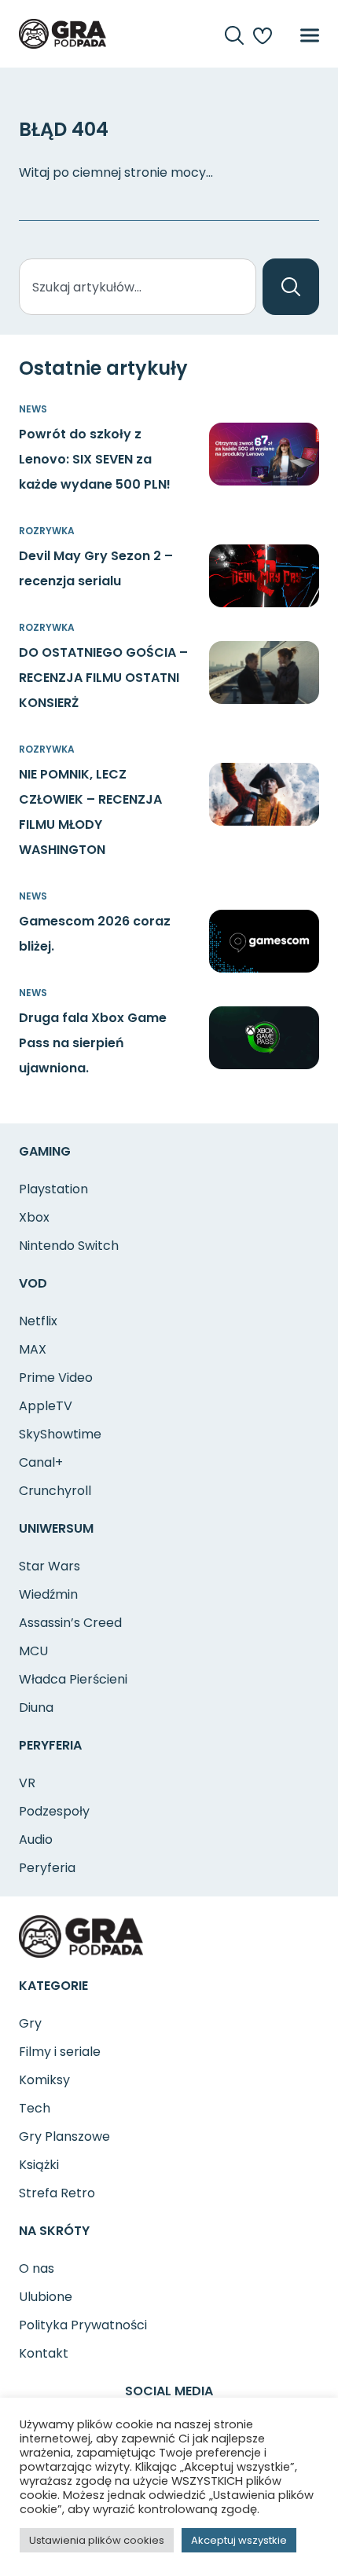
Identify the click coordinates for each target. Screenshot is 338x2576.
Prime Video (56, 1378)
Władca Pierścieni (73, 1679)
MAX (33, 1349)
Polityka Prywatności (83, 2325)
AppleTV (46, 1406)
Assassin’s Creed (70, 1623)
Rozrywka (47, 531)
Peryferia (47, 1868)
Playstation (53, 1189)
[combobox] (138, 287)
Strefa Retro (57, 2193)
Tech (35, 2108)
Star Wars (50, 1566)
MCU (33, 1651)
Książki (39, 2165)
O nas (37, 2268)
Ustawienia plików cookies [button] (97, 2540)
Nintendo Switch (69, 1246)
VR (27, 1783)
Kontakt (44, 2353)
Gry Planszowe (64, 2136)
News (33, 409)
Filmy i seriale (60, 2052)
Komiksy (44, 2080)
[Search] (291, 287)
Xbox (34, 1217)
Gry (30, 2023)
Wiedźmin (48, 1594)
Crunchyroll (55, 1491)
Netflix (38, 1321)
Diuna (36, 1708)
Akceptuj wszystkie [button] (239, 2540)
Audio (36, 1839)
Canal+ (41, 1462)
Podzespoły (54, 1811)
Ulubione (46, 2297)
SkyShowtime (60, 1434)
